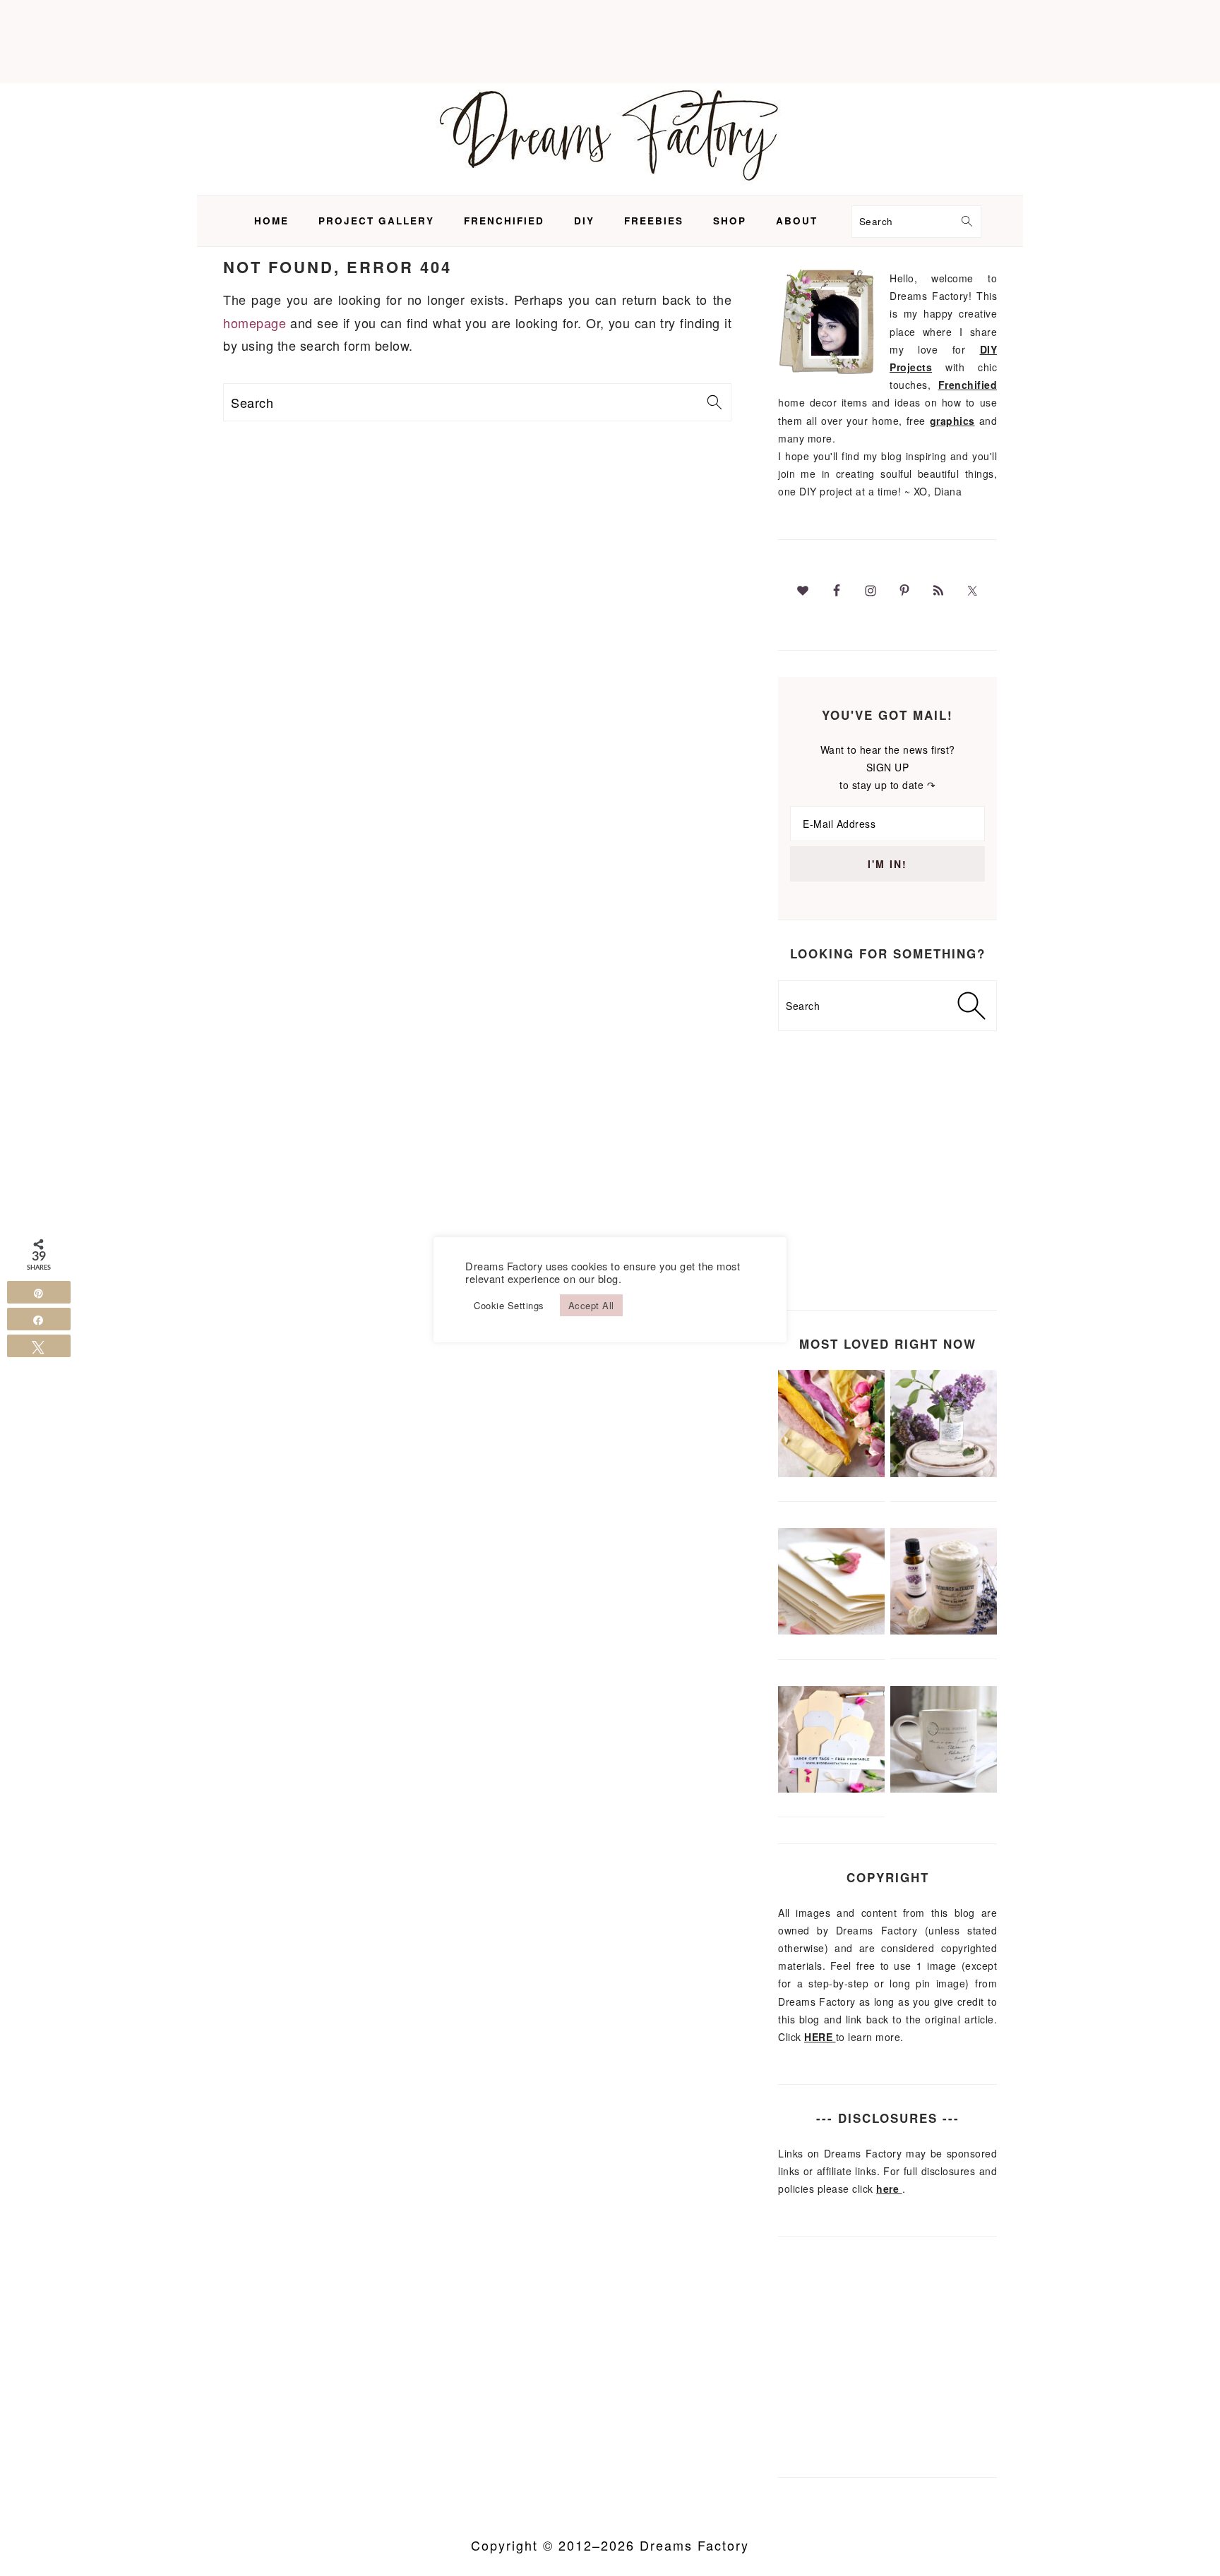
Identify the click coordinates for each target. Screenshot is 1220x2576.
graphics (952, 421)
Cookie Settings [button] (509, 1305)
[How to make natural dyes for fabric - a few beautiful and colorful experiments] (831, 1473)
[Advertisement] (610, 39)
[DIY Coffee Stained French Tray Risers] (944, 1473)
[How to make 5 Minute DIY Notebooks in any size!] (831, 1630)
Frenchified (968, 385)
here (889, 2189)
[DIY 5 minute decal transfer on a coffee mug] (944, 1788)
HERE (820, 2037)
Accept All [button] (591, 1305)
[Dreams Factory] (610, 183)
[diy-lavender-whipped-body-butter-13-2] (944, 1630)
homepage (255, 323)
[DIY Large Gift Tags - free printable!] (831, 1788)
